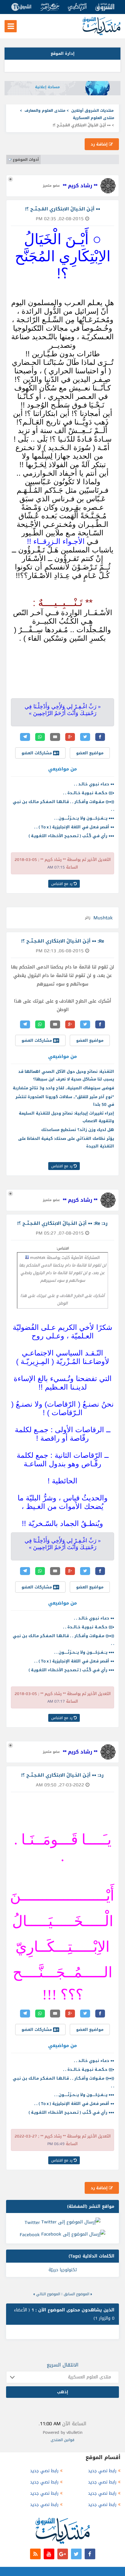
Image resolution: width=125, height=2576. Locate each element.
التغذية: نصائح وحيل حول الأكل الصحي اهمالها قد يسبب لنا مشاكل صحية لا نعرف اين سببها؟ (66, 1075)
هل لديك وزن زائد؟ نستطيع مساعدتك (78, 1130)
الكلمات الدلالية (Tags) (91, 2256)
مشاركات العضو (37, 753)
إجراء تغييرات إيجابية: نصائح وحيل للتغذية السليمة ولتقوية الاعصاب (66, 1117)
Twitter (32, 2222)
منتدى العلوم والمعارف (45, 111)
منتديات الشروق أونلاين (93, 111)
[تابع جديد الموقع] (35, 2554)
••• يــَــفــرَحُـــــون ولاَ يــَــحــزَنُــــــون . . (84, 818)
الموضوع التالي (48, 2294)
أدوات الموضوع (26, 160)
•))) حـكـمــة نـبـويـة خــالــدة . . (89, 793)
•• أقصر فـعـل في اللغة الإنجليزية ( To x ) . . (74, 827)
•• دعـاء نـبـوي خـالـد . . (94, 784)
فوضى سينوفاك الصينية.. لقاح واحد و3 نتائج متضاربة (63, 1088)
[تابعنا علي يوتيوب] (49, 2554)
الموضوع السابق (76, 2294)
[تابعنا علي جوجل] (63, 2554)
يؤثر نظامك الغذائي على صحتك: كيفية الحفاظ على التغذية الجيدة (66, 1142)
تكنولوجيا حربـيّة (63, 2270)
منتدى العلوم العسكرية (94, 118)
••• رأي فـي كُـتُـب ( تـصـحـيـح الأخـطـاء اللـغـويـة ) (71, 836)
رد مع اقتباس (62, 884)
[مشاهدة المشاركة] (27, 1257)
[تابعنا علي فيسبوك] (90, 2554)
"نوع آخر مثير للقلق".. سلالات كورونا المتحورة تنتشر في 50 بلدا (65, 1101)
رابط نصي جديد (102, 2471)
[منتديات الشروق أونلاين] (101, 34)
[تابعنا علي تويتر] (76, 2554)
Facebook (30, 2235)
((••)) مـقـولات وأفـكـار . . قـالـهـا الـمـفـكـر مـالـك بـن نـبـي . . (63, 805)
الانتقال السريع (63, 2365)
